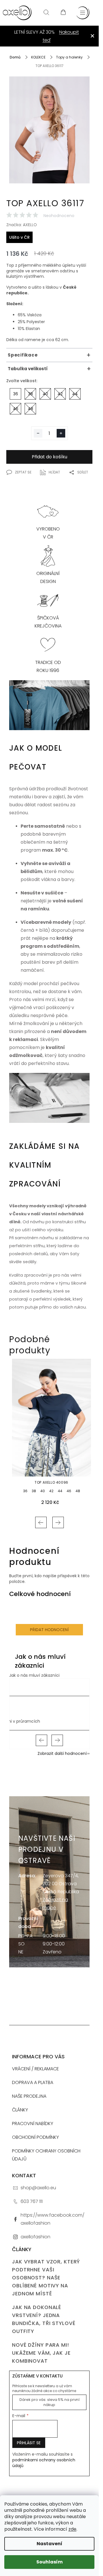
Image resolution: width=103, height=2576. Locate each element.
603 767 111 (32, 2201)
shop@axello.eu (38, 2188)
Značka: (22, 225)
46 (69, 1491)
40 (43, 1491)
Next (58, 1522)
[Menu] (83, 13)
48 (78, 1491)
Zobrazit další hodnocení (62, 1753)
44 (60, 1491)
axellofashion (35, 2237)
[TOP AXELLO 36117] (49, 137)
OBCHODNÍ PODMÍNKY (35, 2137)
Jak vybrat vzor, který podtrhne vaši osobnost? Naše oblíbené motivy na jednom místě (46, 2278)
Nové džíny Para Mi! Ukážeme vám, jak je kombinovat (41, 2353)
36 (25, 1491)
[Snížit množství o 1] (38, 433)
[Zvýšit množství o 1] (61, 433)
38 (34, 1491)
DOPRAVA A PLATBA (33, 2082)
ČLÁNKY (20, 2110)
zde (72, 2529)
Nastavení (49, 2544)
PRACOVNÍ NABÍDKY (33, 2124)
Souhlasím (49, 2562)
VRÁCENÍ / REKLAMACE (35, 2069)
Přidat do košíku (49, 457)
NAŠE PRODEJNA (29, 2096)
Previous (41, 1522)
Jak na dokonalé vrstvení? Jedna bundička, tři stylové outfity (44, 2319)
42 (51, 1491)
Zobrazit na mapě (55, 1904)
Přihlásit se (29, 2443)
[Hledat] (46, 13)
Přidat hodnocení (49, 1630)
